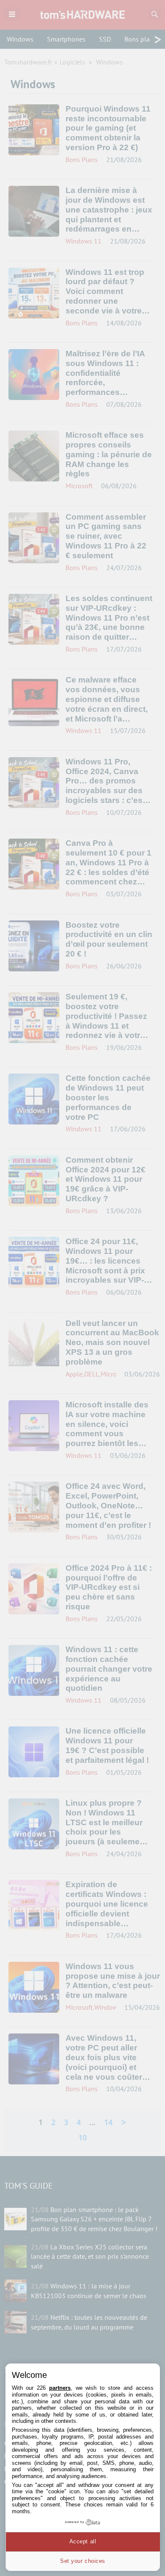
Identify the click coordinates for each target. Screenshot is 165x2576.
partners (60, 2388)
